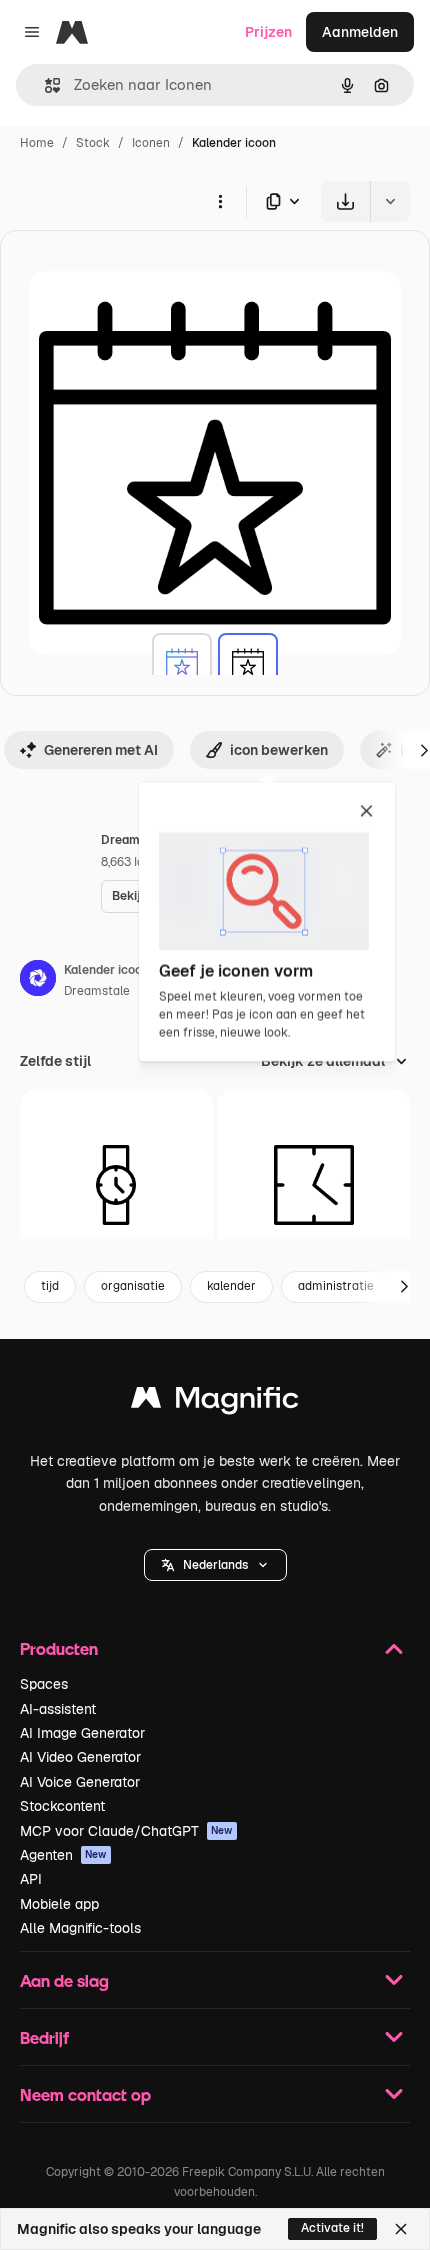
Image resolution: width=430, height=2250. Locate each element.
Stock (93, 143)
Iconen (151, 143)
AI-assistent (58, 1709)
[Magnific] (215, 1402)
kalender (231, 1286)
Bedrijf (44, 2037)
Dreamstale (97, 991)
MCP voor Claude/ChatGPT (126, 1831)
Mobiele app (59, 1904)
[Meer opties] (220, 201)
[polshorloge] (116, 1185)
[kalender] (182, 663)
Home (37, 143)
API (31, 1879)
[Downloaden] (345, 201)
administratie (336, 1286)
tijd (50, 1286)
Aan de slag (64, 1980)
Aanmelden (360, 32)
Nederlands (215, 1565)
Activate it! (332, 2228)
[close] (366, 812)
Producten (59, 1648)
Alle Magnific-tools (80, 1928)
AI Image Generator (82, 1733)
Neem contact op (85, 2094)
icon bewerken (279, 750)
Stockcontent (62, 1806)
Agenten (63, 1855)
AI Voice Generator (80, 1782)
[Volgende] (404, 1287)
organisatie (133, 1286)
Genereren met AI (101, 750)
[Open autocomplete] (44, 85)
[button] (215, 1565)
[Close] (401, 2229)
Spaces (44, 1684)
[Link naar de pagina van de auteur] (38, 981)
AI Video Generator (80, 1757)
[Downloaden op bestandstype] (284, 201)
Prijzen (268, 32)
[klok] (314, 1185)
